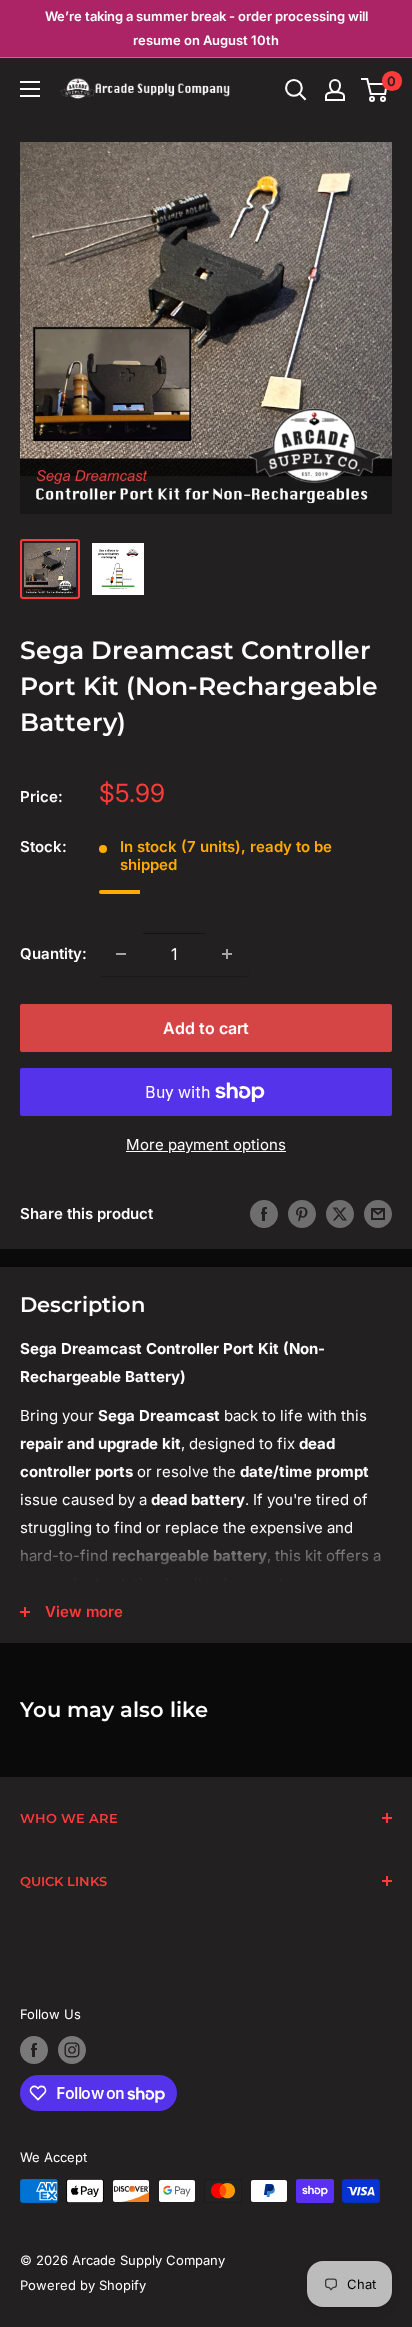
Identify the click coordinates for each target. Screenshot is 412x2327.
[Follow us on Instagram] (72, 2050)
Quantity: (53, 953)
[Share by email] (378, 1213)
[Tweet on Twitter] (340, 1213)
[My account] (335, 90)
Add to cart (206, 1028)
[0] (375, 90)
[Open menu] (30, 89)
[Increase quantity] (227, 954)
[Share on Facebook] (264, 1213)
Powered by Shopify (83, 2285)
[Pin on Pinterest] (302, 1213)
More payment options (206, 1144)
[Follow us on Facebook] (34, 2050)
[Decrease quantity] (121, 954)
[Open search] (296, 90)
